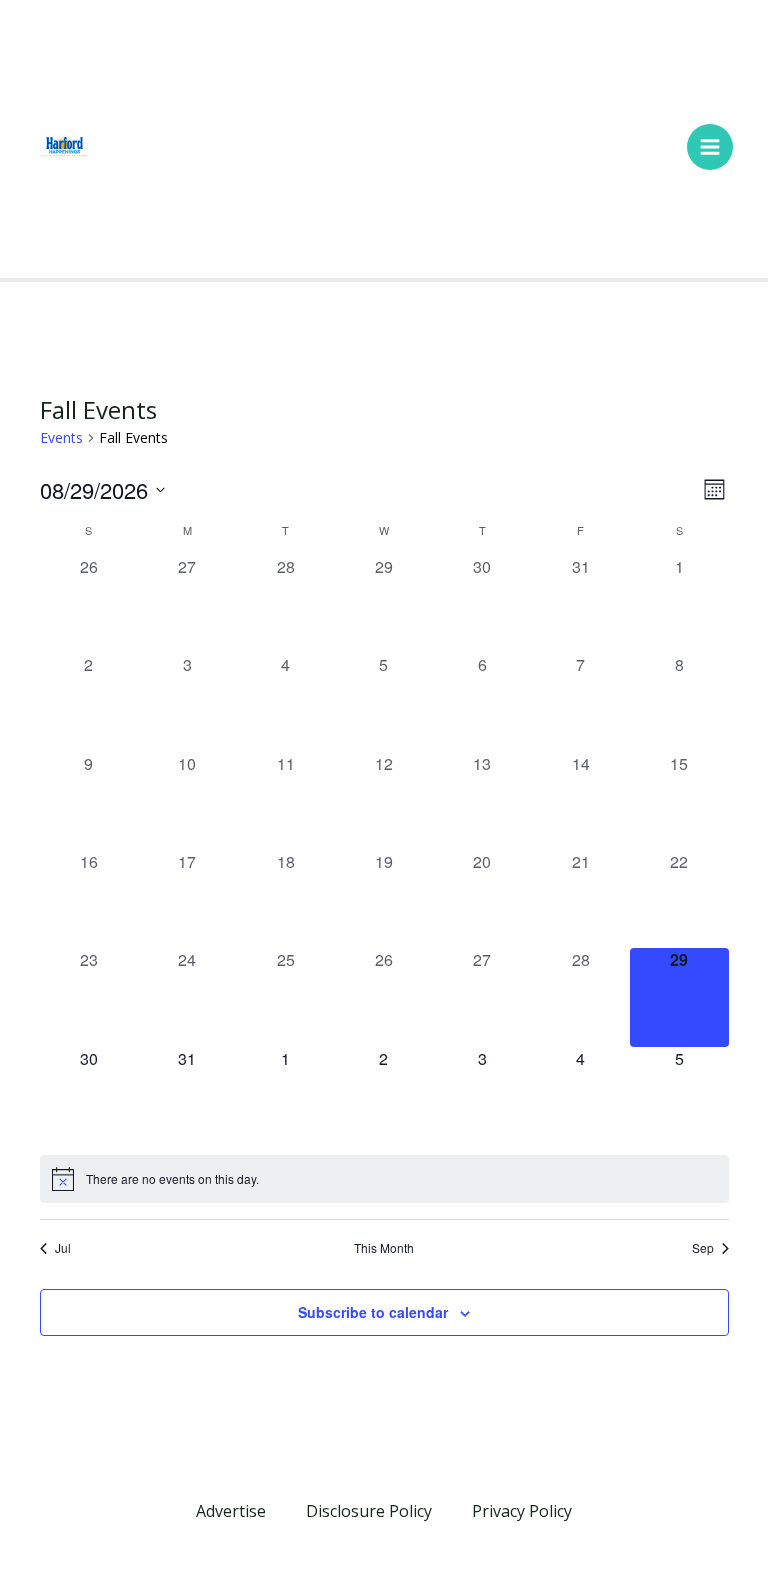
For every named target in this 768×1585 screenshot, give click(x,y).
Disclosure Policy (369, 1511)
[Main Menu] (710, 147)
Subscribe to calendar (373, 1312)
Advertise (231, 1511)
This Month (384, 1248)
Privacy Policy (522, 1511)
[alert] (384, 1179)
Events (61, 437)
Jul (63, 1248)
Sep (703, 1248)
